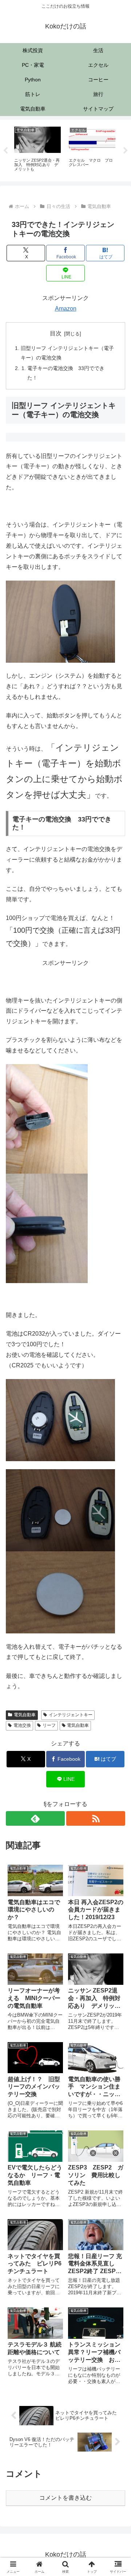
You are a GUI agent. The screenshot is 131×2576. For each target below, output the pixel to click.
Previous (5, 151)
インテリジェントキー (71, 1715)
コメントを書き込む (65, 2498)
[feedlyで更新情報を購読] (35, 1818)
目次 (56, 333)
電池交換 (22, 1725)
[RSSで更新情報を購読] (96, 1818)
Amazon (66, 309)
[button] (117, 1537)
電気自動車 (25, 1715)
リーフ (49, 1725)
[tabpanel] (37, 149)
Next (126, 151)
